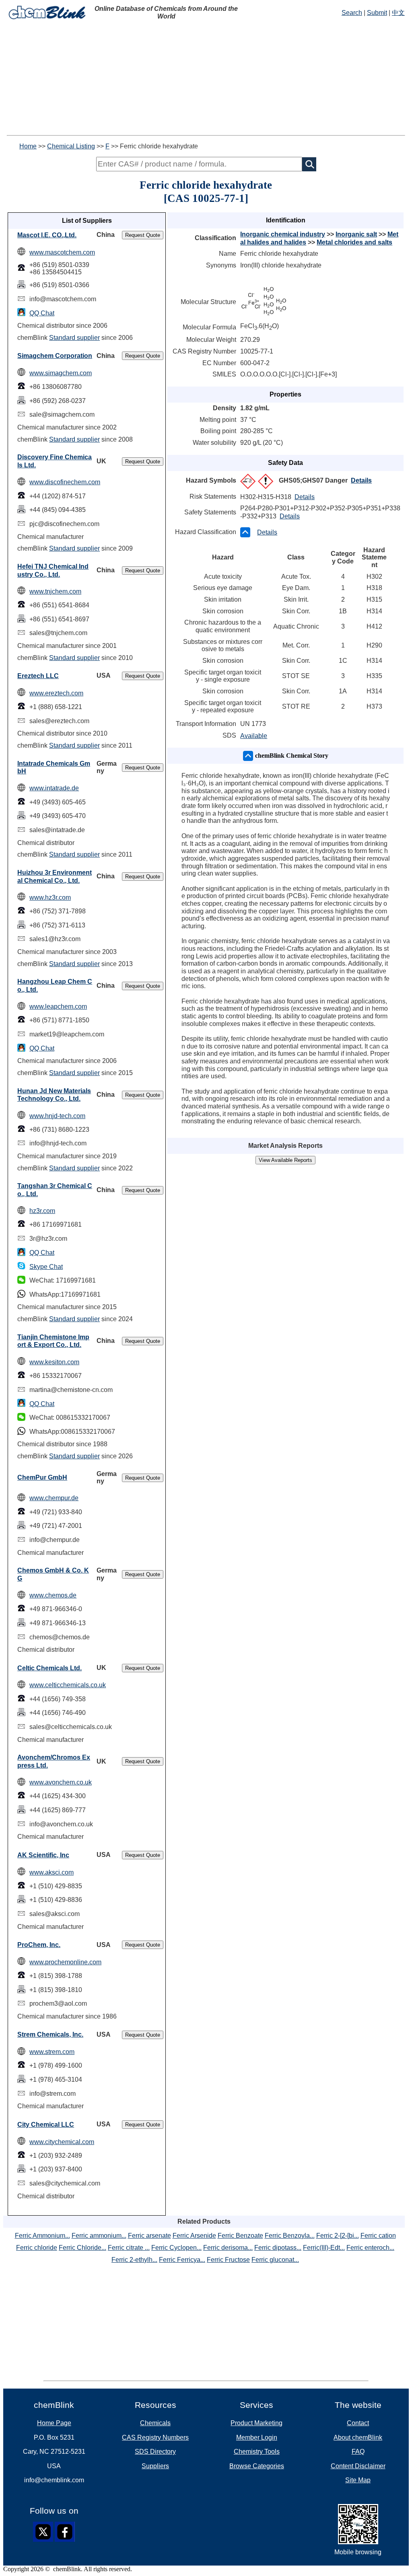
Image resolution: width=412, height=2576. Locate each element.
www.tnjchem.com (55, 591)
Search (352, 13)
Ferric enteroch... (370, 2248)
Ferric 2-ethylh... (134, 2260)
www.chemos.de (53, 1595)
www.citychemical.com (62, 2142)
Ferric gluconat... (275, 2260)
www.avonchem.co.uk (61, 1782)
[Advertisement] (206, 79)
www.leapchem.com (58, 1006)
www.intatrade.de (54, 788)
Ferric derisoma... (228, 2248)
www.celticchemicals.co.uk (68, 1685)
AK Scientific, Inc (43, 1855)
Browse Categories (257, 2466)
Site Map (358, 2480)
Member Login (257, 2437)
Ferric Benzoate (240, 2236)
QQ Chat (42, 313)
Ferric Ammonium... (42, 2236)
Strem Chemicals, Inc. (50, 2034)
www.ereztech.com (56, 693)
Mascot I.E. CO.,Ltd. (47, 235)
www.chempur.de (54, 1498)
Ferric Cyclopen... (176, 2248)
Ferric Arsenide (194, 2236)
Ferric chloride (37, 2248)
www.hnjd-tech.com (57, 1116)
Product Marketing (256, 2423)
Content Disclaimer (358, 2466)
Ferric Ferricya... (182, 2260)
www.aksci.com (51, 1872)
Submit (377, 13)
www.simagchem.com (61, 373)
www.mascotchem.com (62, 252)
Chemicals (155, 2423)
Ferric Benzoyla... (290, 2236)
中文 (398, 13)
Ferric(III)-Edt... (324, 2248)
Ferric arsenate (149, 2236)
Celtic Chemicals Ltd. (49, 1668)
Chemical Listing (71, 146)
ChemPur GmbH (42, 1477)
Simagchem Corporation (55, 356)
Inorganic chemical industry (283, 234)
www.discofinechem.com (65, 482)
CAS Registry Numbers (155, 2437)
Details (361, 480)
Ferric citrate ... (129, 2248)
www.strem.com (52, 2052)
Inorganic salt (356, 234)
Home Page (54, 2423)
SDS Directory (155, 2452)
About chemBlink (358, 2437)
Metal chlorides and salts (354, 242)
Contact (358, 2423)
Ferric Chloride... (82, 2248)
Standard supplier (74, 338)
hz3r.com (42, 1211)
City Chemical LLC (46, 2125)
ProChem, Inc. (39, 1945)
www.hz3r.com (50, 897)
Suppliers (155, 2466)
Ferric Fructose (228, 2260)
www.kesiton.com (54, 1362)
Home (28, 146)
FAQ (358, 2452)
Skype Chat (46, 1267)
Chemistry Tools (257, 2452)
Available (254, 736)
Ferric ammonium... (99, 2236)
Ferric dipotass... (278, 2248)
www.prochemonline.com (65, 1962)
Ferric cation (378, 2236)
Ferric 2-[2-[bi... (338, 2236)
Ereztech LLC (38, 676)
